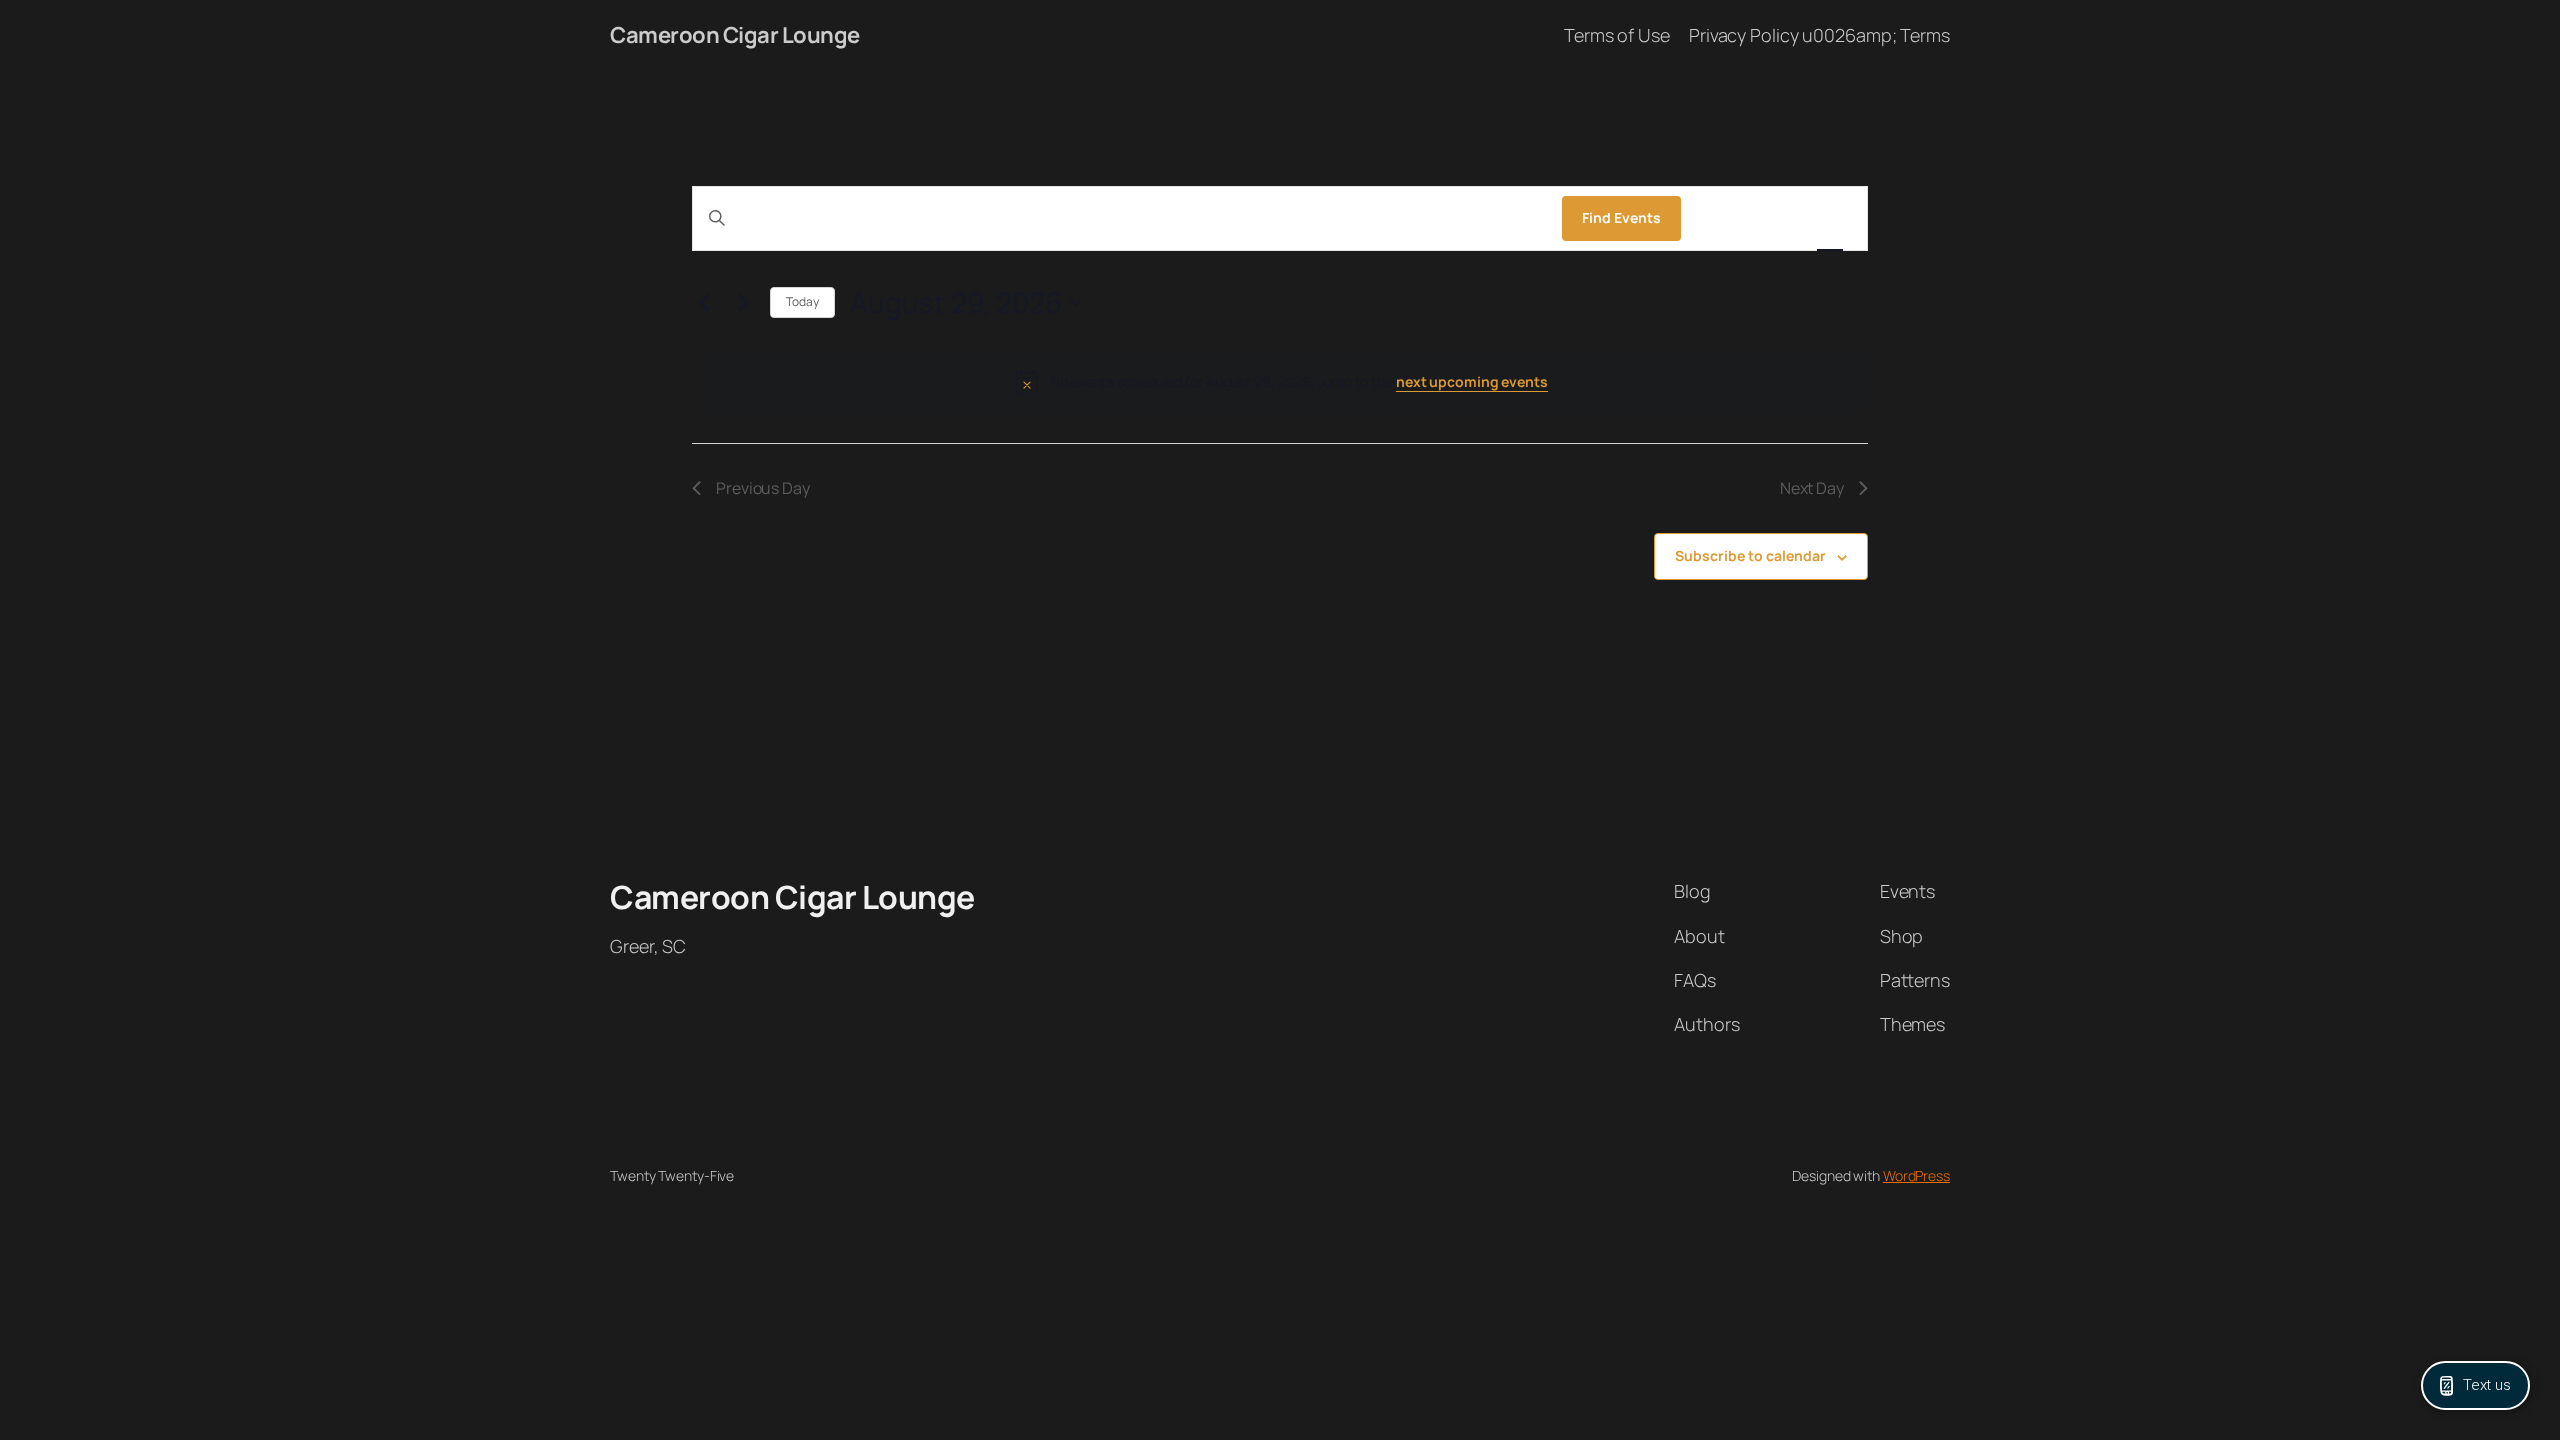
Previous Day (763, 488)
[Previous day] (704, 303)
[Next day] (743, 303)
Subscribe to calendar (1750, 555)
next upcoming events (1472, 381)
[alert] (1284, 382)
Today (802, 301)
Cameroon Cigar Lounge (735, 35)
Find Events (1621, 217)
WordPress (1916, 1175)
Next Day (1812, 488)
